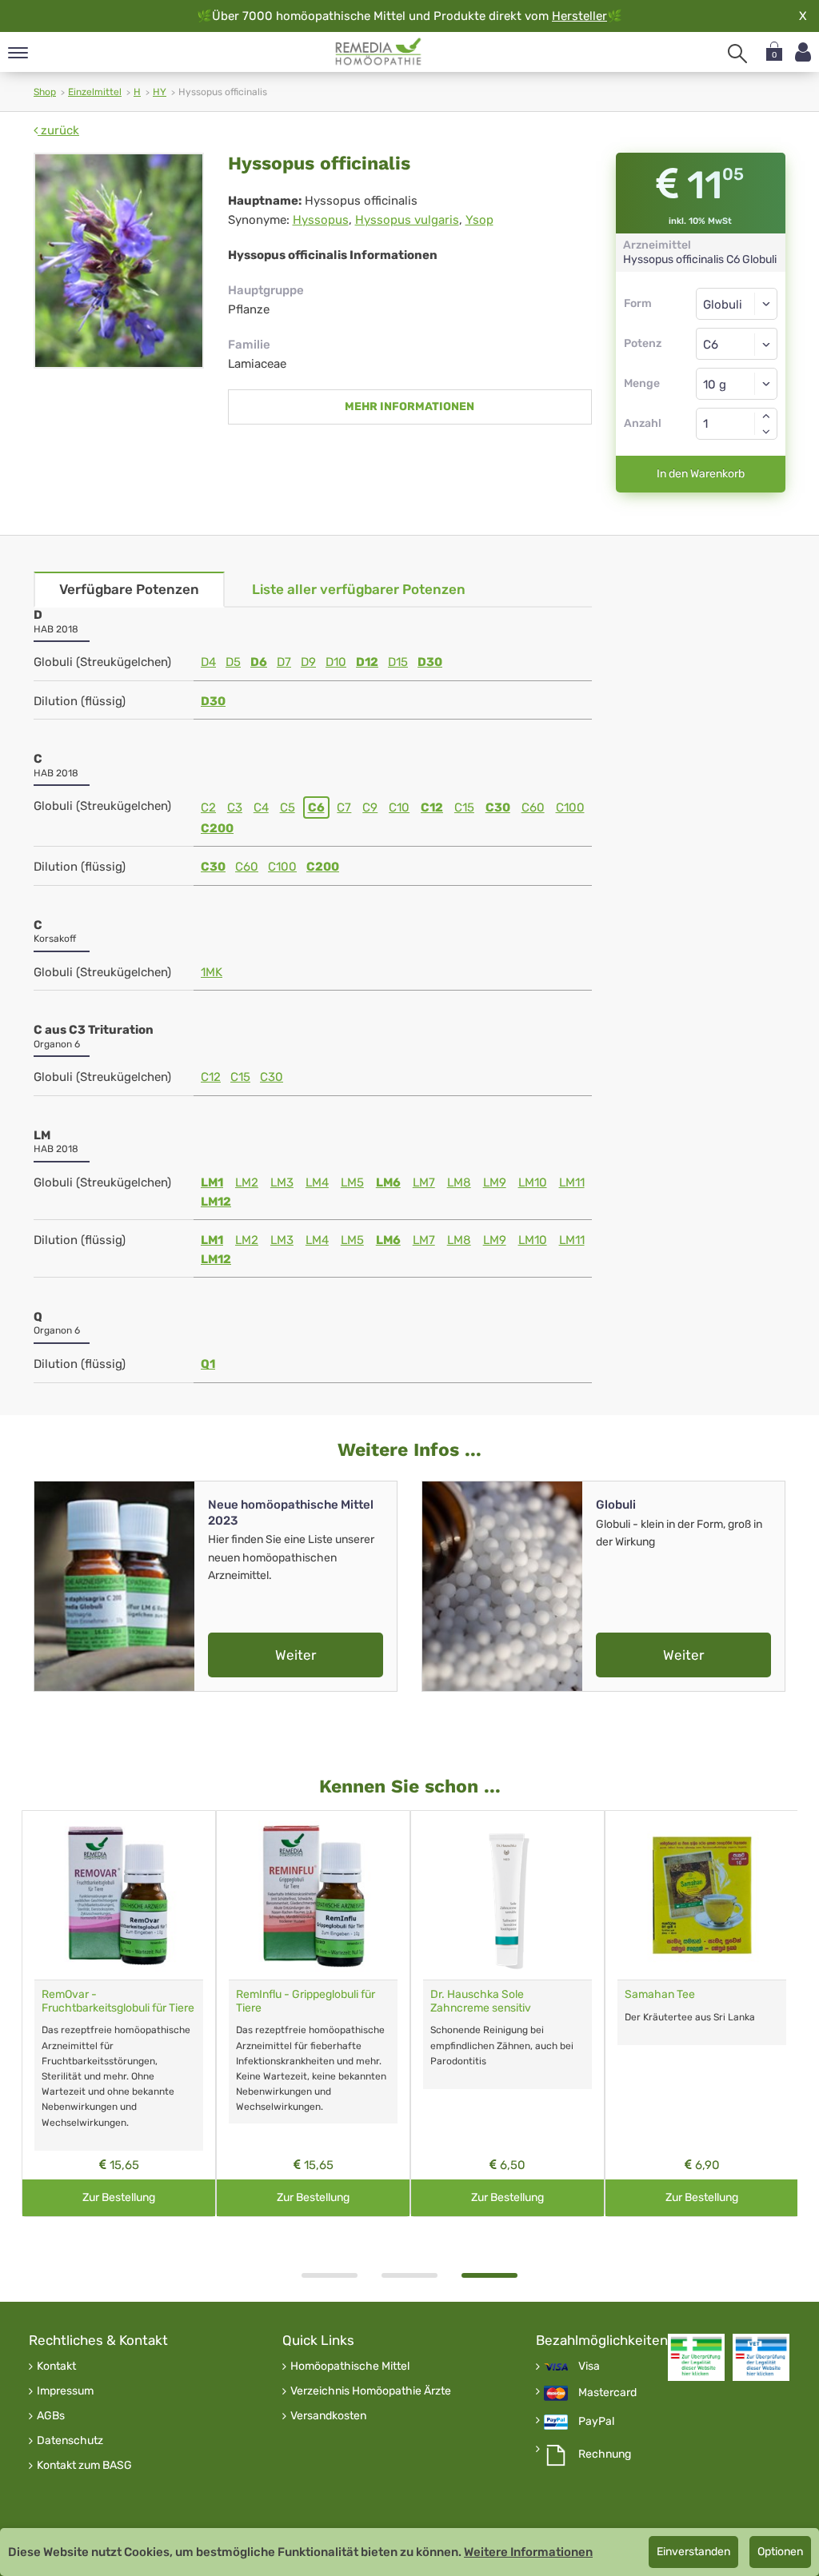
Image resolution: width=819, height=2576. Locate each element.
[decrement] (766, 432)
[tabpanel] (507, 2014)
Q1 (208, 1364)
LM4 (317, 1182)
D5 (233, 662)
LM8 (459, 1182)
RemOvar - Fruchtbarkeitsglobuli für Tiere (118, 2001)
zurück (58, 130)
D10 (336, 662)
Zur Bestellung (119, 2197)
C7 (344, 807)
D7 (284, 662)
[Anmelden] (803, 52)
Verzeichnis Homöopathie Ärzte (371, 2391)
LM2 (247, 1182)
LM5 (352, 1182)
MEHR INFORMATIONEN (409, 407)
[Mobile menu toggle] (18, 54)
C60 (533, 807)
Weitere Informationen (528, 2552)
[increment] (766, 416)
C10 (399, 807)
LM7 (424, 1182)
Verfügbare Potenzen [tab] (129, 589)
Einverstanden (693, 2552)
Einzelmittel (95, 92)
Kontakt (56, 2367)
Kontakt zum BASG (84, 2466)
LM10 (533, 1182)
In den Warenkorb (701, 474)
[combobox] (737, 344)
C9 (370, 807)
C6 (316, 807)
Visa (589, 2367)
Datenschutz (70, 2441)
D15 (398, 662)
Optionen (780, 2552)
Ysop (479, 220)
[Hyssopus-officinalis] (119, 261)
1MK (212, 972)
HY (160, 92)
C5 (288, 807)
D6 (259, 662)
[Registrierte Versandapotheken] (696, 2357)
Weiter (296, 1655)
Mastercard (607, 2393)
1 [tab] (330, 2275)
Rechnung (605, 2454)
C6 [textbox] (711, 345)
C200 (217, 828)
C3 (235, 807)
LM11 (572, 1182)
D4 (208, 662)
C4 (261, 807)
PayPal (596, 2422)
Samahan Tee (660, 1994)
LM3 (282, 1182)
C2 (208, 807)
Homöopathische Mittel (350, 2367)
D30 (430, 662)
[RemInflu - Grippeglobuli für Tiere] (313, 1895)
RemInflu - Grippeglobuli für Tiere (306, 2001)
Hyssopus (321, 220)
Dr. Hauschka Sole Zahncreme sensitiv (481, 2001)
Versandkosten (328, 2416)
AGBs (51, 2416)
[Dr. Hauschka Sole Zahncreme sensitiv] (507, 1895)
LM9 (495, 1182)
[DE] (379, 52)
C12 (432, 807)
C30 (498, 807)
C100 (570, 807)
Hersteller (579, 16)
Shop (45, 92)
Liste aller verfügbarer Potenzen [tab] (359, 589)
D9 (308, 662)
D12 (367, 662)
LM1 (212, 1182)
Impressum (65, 2391)
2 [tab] (409, 2275)
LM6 (388, 1182)
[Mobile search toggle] (737, 54)
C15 (464, 807)
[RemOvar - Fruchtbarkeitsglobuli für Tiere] (119, 1895)
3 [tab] (489, 2275)
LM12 (216, 1202)
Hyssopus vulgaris (407, 220)
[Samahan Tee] (702, 1895)
